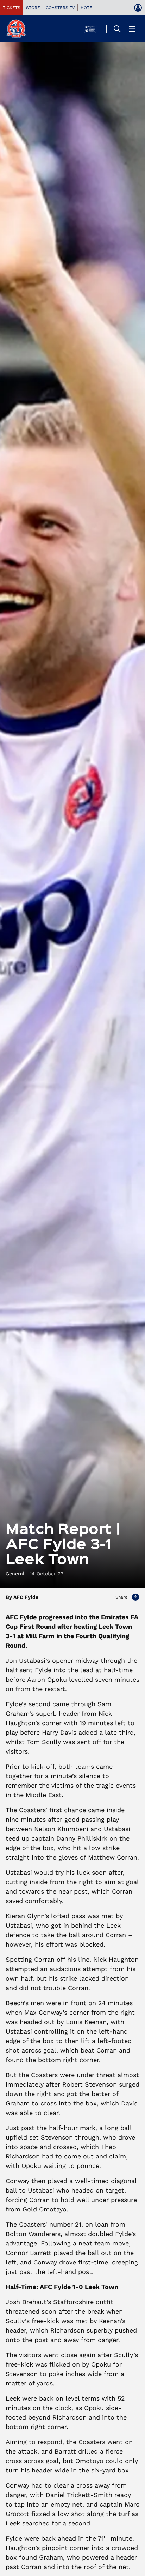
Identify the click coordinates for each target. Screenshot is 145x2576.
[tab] (12, 8)
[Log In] (138, 8)
